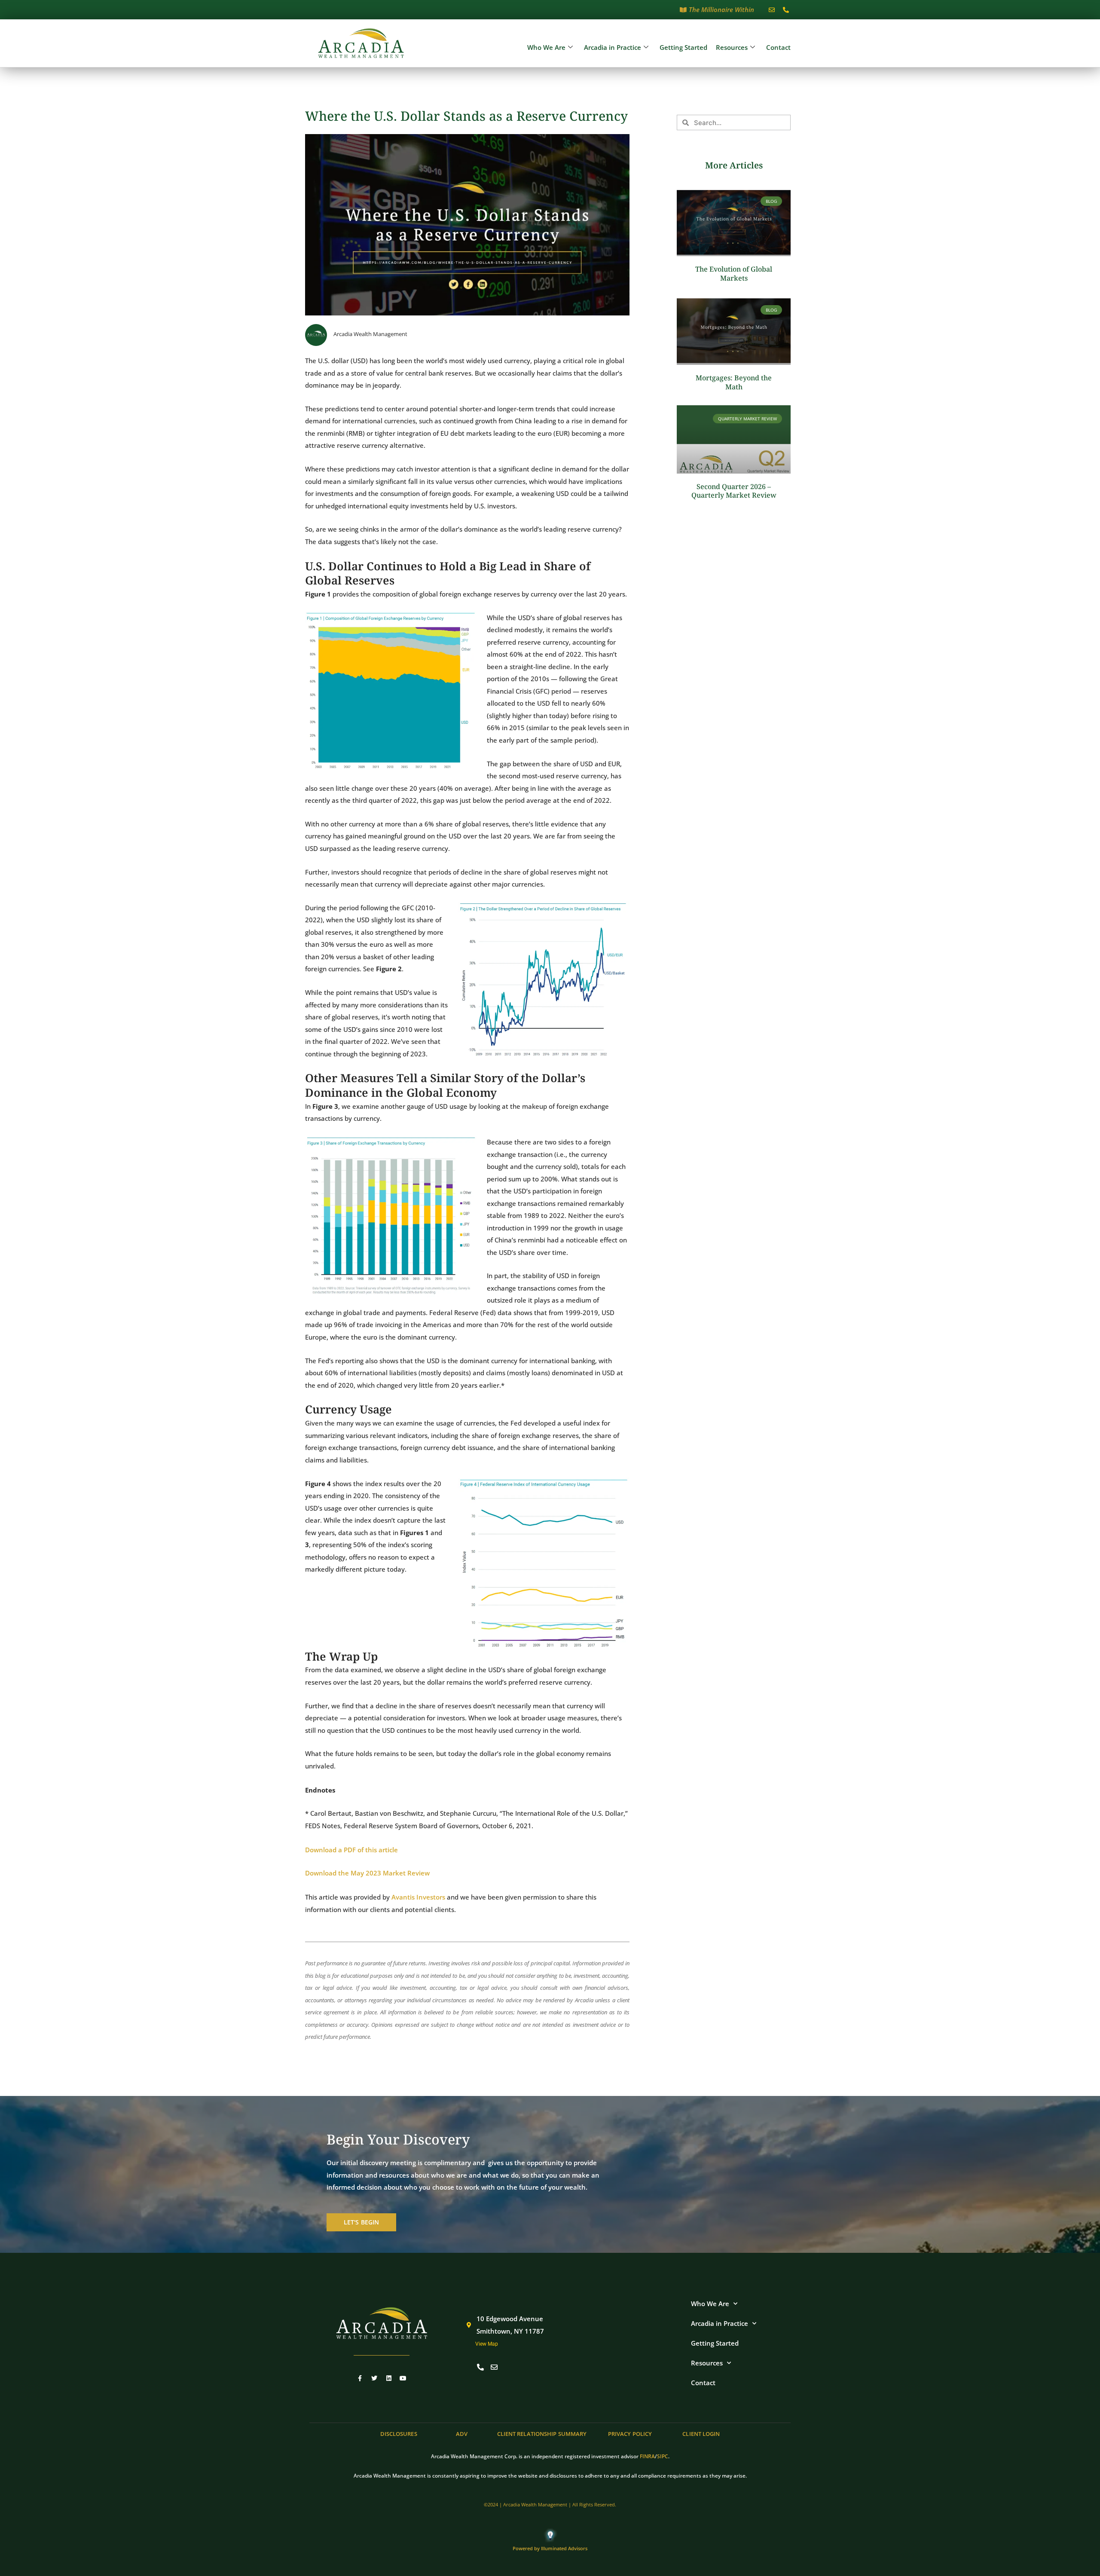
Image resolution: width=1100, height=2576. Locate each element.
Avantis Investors (418, 1897)
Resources (732, 47)
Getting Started (683, 47)
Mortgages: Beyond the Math (734, 382)
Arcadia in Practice (613, 47)
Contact (778, 47)
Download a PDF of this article (351, 1850)
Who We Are (546, 47)
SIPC (663, 2456)
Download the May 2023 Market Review (367, 1873)
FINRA (647, 2456)
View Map (487, 2344)
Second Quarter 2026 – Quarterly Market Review (734, 491)
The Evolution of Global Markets (734, 274)
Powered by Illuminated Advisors (550, 2548)
